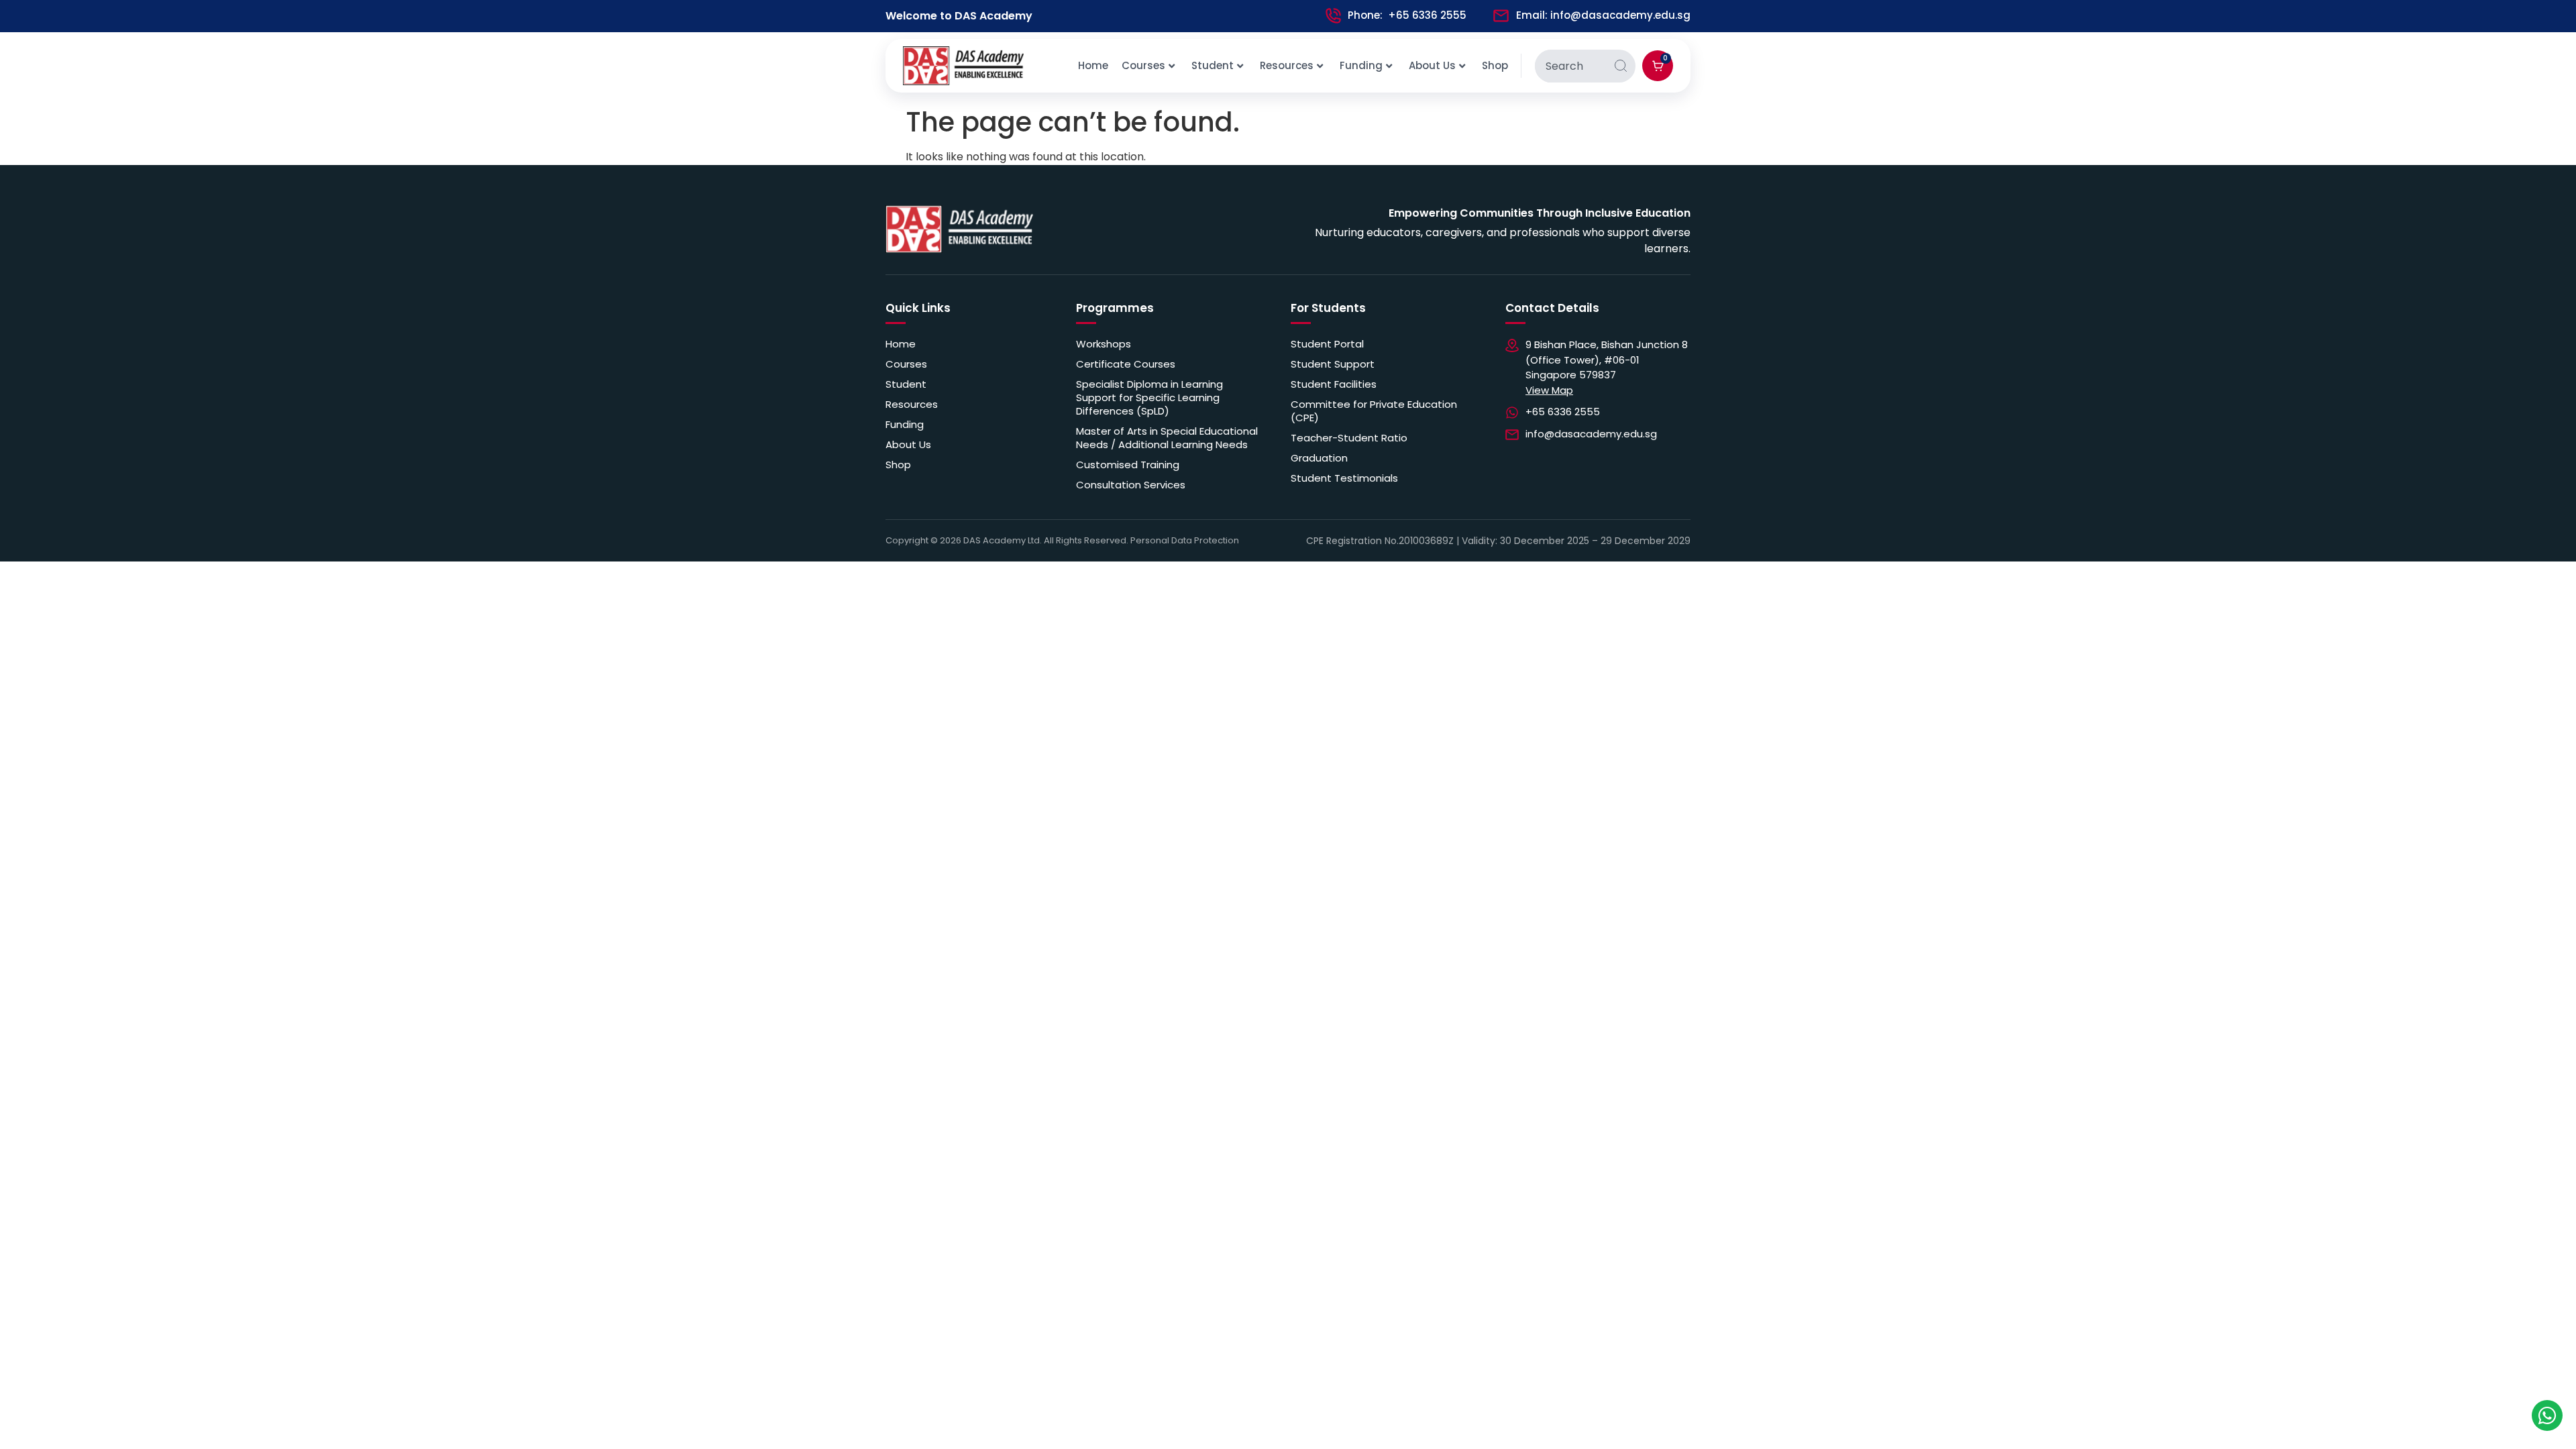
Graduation (1319, 458)
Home (1093, 65)
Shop (1495, 65)
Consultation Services (1131, 485)
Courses (1143, 65)
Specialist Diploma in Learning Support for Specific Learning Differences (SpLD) (1149, 398)
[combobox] (1570, 66)
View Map (1549, 390)
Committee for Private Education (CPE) (1374, 411)
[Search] (1621, 66)
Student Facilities (1334, 384)
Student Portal (1327, 344)
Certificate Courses (1126, 364)
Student (1213, 65)
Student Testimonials (1344, 478)
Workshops (1104, 344)
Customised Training (1128, 465)
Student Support (1333, 364)
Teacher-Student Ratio (1349, 438)
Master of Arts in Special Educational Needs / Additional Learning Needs (1167, 438)
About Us (1432, 65)
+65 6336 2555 (1427, 15)
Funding (1361, 65)
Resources (1287, 65)
